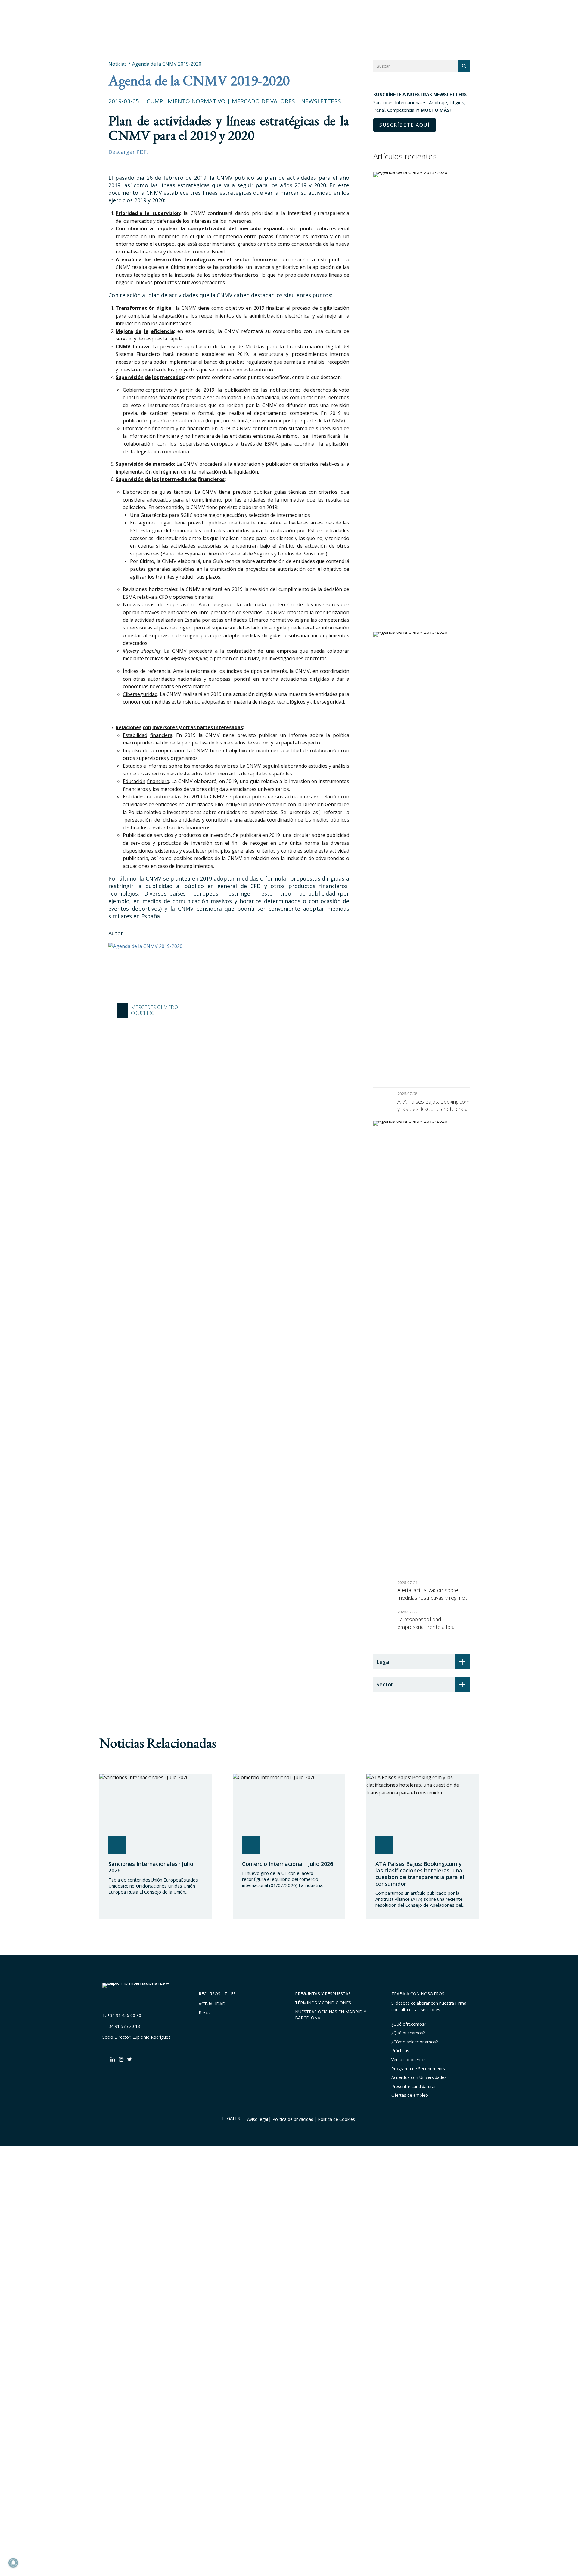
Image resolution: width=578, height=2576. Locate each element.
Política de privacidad (293, 2119)
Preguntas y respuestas (323, 1994)
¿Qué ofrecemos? (409, 2024)
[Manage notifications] (13, 2563)
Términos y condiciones (323, 2003)
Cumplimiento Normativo (186, 101)
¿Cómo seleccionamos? (415, 2042)
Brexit (204, 2012)
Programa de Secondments (418, 2069)
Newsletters (321, 101)
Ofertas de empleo (410, 2095)
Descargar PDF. (128, 152)
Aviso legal (258, 2119)
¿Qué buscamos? (408, 2033)
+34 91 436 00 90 (124, 2015)
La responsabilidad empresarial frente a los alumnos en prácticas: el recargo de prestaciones (426, 1623)
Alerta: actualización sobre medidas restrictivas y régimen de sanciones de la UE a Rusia (433, 1594)
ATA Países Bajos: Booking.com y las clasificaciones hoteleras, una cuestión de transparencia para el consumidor (433, 1105)
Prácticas (400, 2051)
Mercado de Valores (263, 101)
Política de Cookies (336, 2119)
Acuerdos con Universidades (419, 2077)
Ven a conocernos (409, 2060)
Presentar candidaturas (414, 2086)
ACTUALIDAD (212, 2004)
